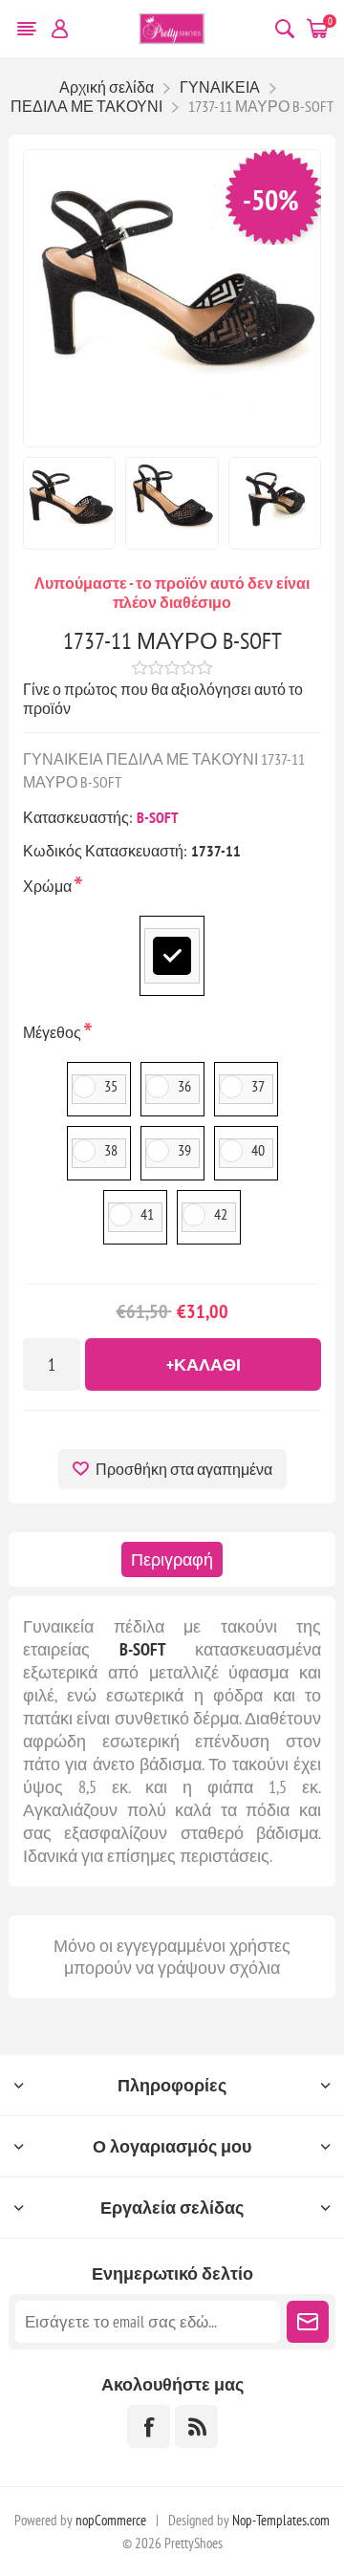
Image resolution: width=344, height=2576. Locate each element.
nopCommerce (111, 2520)
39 (184, 1150)
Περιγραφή (172, 1559)
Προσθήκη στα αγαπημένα (184, 1469)
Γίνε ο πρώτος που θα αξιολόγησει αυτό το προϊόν (163, 699)
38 (111, 1150)
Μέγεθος (54, 1032)
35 (111, 1086)
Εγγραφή (308, 2322)
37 (258, 1086)
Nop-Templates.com (281, 2520)
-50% (271, 199)
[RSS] (196, 2426)
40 (258, 1150)
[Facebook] (149, 2426)
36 (184, 1086)
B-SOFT (158, 817)
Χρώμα (49, 886)
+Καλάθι (204, 1364)
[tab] (172, 1559)
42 (221, 1214)
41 (147, 1214)
